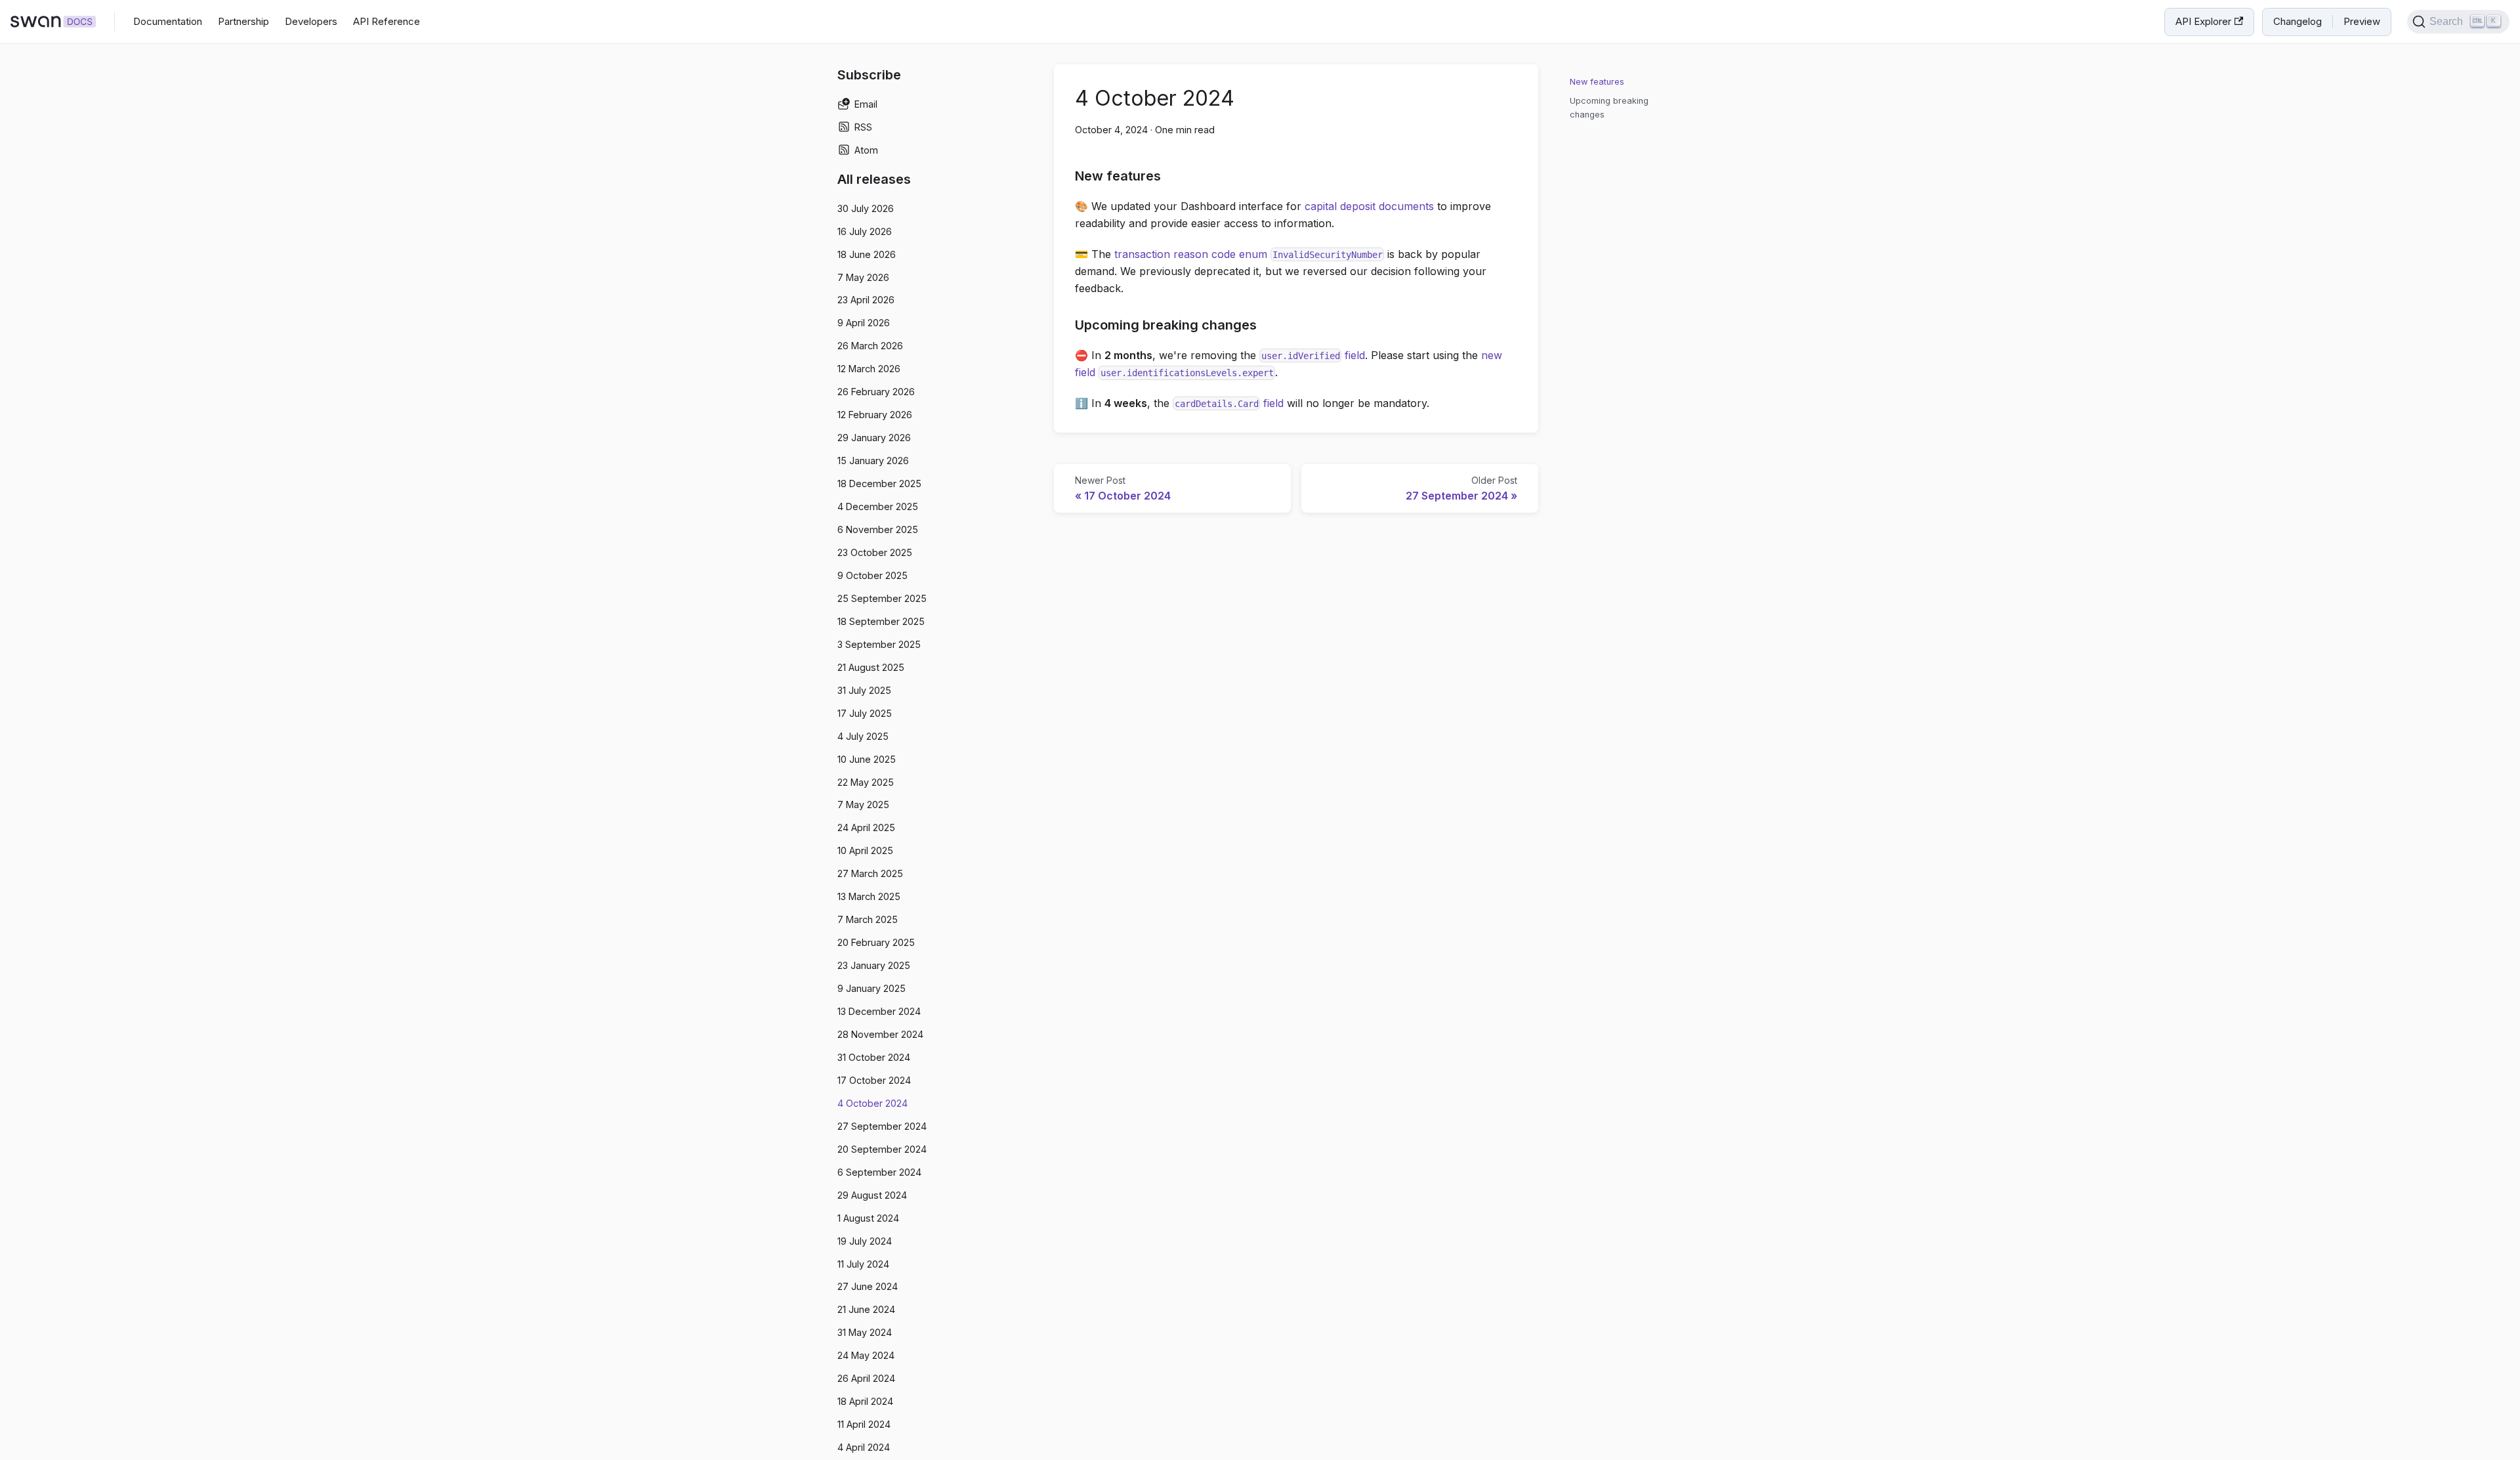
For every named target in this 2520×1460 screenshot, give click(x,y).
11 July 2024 (863, 1264)
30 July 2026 (866, 208)
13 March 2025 (869, 896)
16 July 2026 (865, 231)
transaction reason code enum (1249, 254)
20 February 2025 (876, 942)
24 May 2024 (866, 1355)
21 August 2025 (871, 667)
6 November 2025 (878, 529)
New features (1597, 82)
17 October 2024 (874, 1080)
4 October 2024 (872, 1103)
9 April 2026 (864, 323)
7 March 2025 (868, 919)
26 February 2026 (876, 392)
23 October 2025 (875, 552)
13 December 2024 (879, 1011)
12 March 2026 (869, 369)
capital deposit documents (1369, 206)
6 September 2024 (879, 1172)
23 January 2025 (874, 965)
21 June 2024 (866, 1309)
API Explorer (2203, 21)
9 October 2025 (872, 575)
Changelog (2298, 21)
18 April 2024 (865, 1401)
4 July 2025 (863, 736)
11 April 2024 (864, 1424)
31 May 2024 (865, 1332)
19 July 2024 (865, 1241)
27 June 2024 (868, 1286)
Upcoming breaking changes (1609, 108)
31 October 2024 (874, 1057)
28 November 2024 (880, 1034)
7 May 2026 (863, 277)
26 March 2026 (870, 346)
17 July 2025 (865, 713)
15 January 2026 (873, 461)
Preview (2362, 21)
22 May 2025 (866, 782)
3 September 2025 (879, 644)
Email (866, 104)
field (1313, 355)
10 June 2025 (867, 759)
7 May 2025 (863, 805)
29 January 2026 (874, 438)
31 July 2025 (864, 690)
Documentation (168, 21)
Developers (311, 21)
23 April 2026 (866, 300)
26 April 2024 (866, 1378)
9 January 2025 (871, 988)
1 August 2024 (868, 1218)
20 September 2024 (882, 1149)
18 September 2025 (881, 621)
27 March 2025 (870, 873)
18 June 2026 (867, 254)
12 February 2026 (875, 415)
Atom (866, 150)
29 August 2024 (872, 1195)
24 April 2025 (866, 827)
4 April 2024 (864, 1447)
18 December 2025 (879, 483)
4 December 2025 (878, 506)
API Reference (387, 21)
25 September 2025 (882, 598)
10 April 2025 (865, 850)
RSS (863, 127)
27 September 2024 (882, 1126)
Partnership (243, 21)
